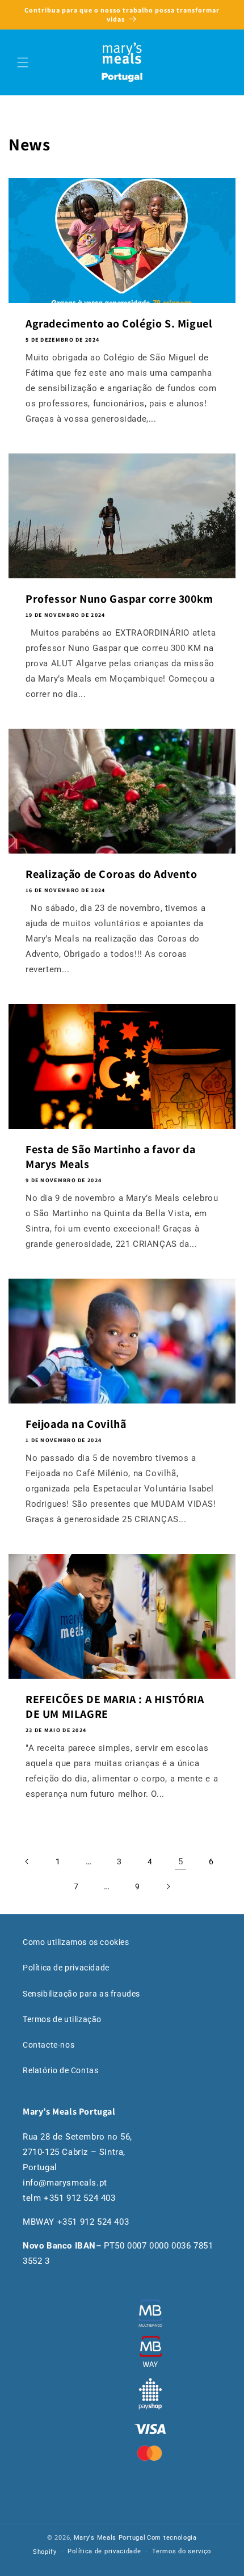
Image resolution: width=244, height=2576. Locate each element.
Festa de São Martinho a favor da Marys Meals (110, 1157)
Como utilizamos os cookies (76, 1942)
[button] (23, 62)
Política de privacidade (66, 1968)
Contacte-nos (49, 2045)
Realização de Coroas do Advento (112, 874)
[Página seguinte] (168, 1886)
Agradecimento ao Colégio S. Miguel (119, 323)
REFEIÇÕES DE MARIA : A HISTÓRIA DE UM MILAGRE (115, 1707)
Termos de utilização (62, 2019)
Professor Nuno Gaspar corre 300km (119, 599)
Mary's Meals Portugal (110, 2538)
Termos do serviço (182, 2551)
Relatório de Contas (60, 2070)
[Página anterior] (27, 1861)
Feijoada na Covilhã (76, 1424)
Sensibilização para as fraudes (81, 1994)
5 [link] (181, 1861)
